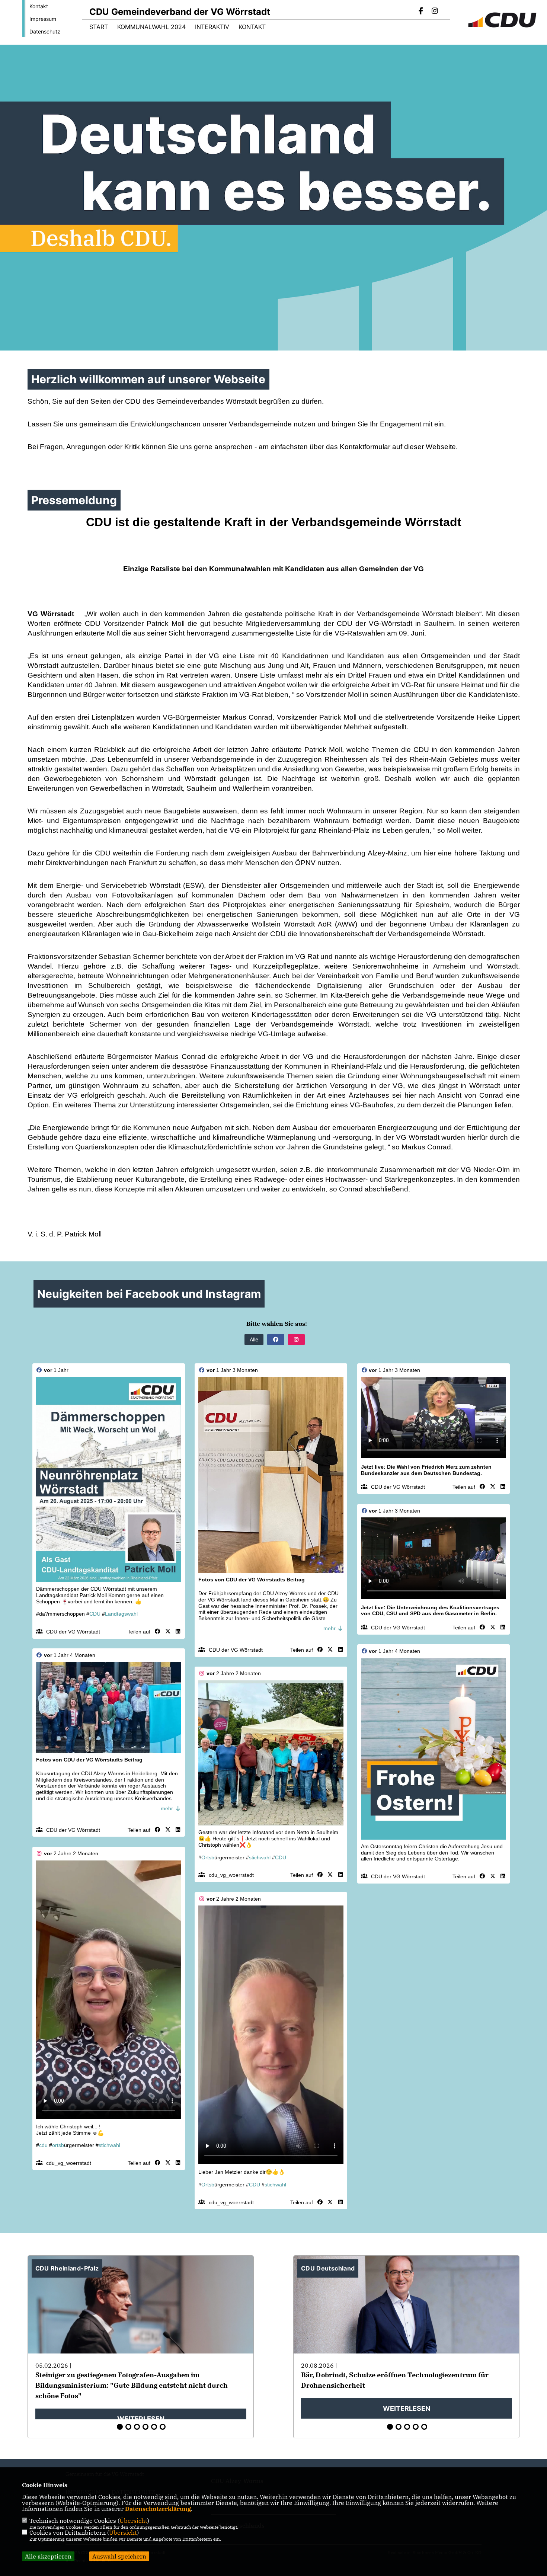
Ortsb (208, 1857)
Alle (254, 1339)
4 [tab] (145, 2427)
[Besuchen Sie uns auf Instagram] (435, 12)
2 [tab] (128, 2427)
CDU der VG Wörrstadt (73, 1632)
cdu (43, 2145)
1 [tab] (120, 2427)
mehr (330, 1628)
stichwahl (260, 1857)
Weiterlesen (141, 2419)
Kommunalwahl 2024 (151, 27)
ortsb (58, 2145)
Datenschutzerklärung (158, 2509)
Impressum (43, 19)
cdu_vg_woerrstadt (231, 1875)
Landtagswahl (121, 1614)
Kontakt (39, 6)
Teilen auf (139, 1632)
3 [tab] (137, 2427)
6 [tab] (163, 2427)
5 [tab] (154, 2427)
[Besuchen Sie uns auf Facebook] (421, 12)
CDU (95, 1614)
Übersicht (133, 2521)
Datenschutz (45, 31)
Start (99, 27)
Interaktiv (212, 27)
